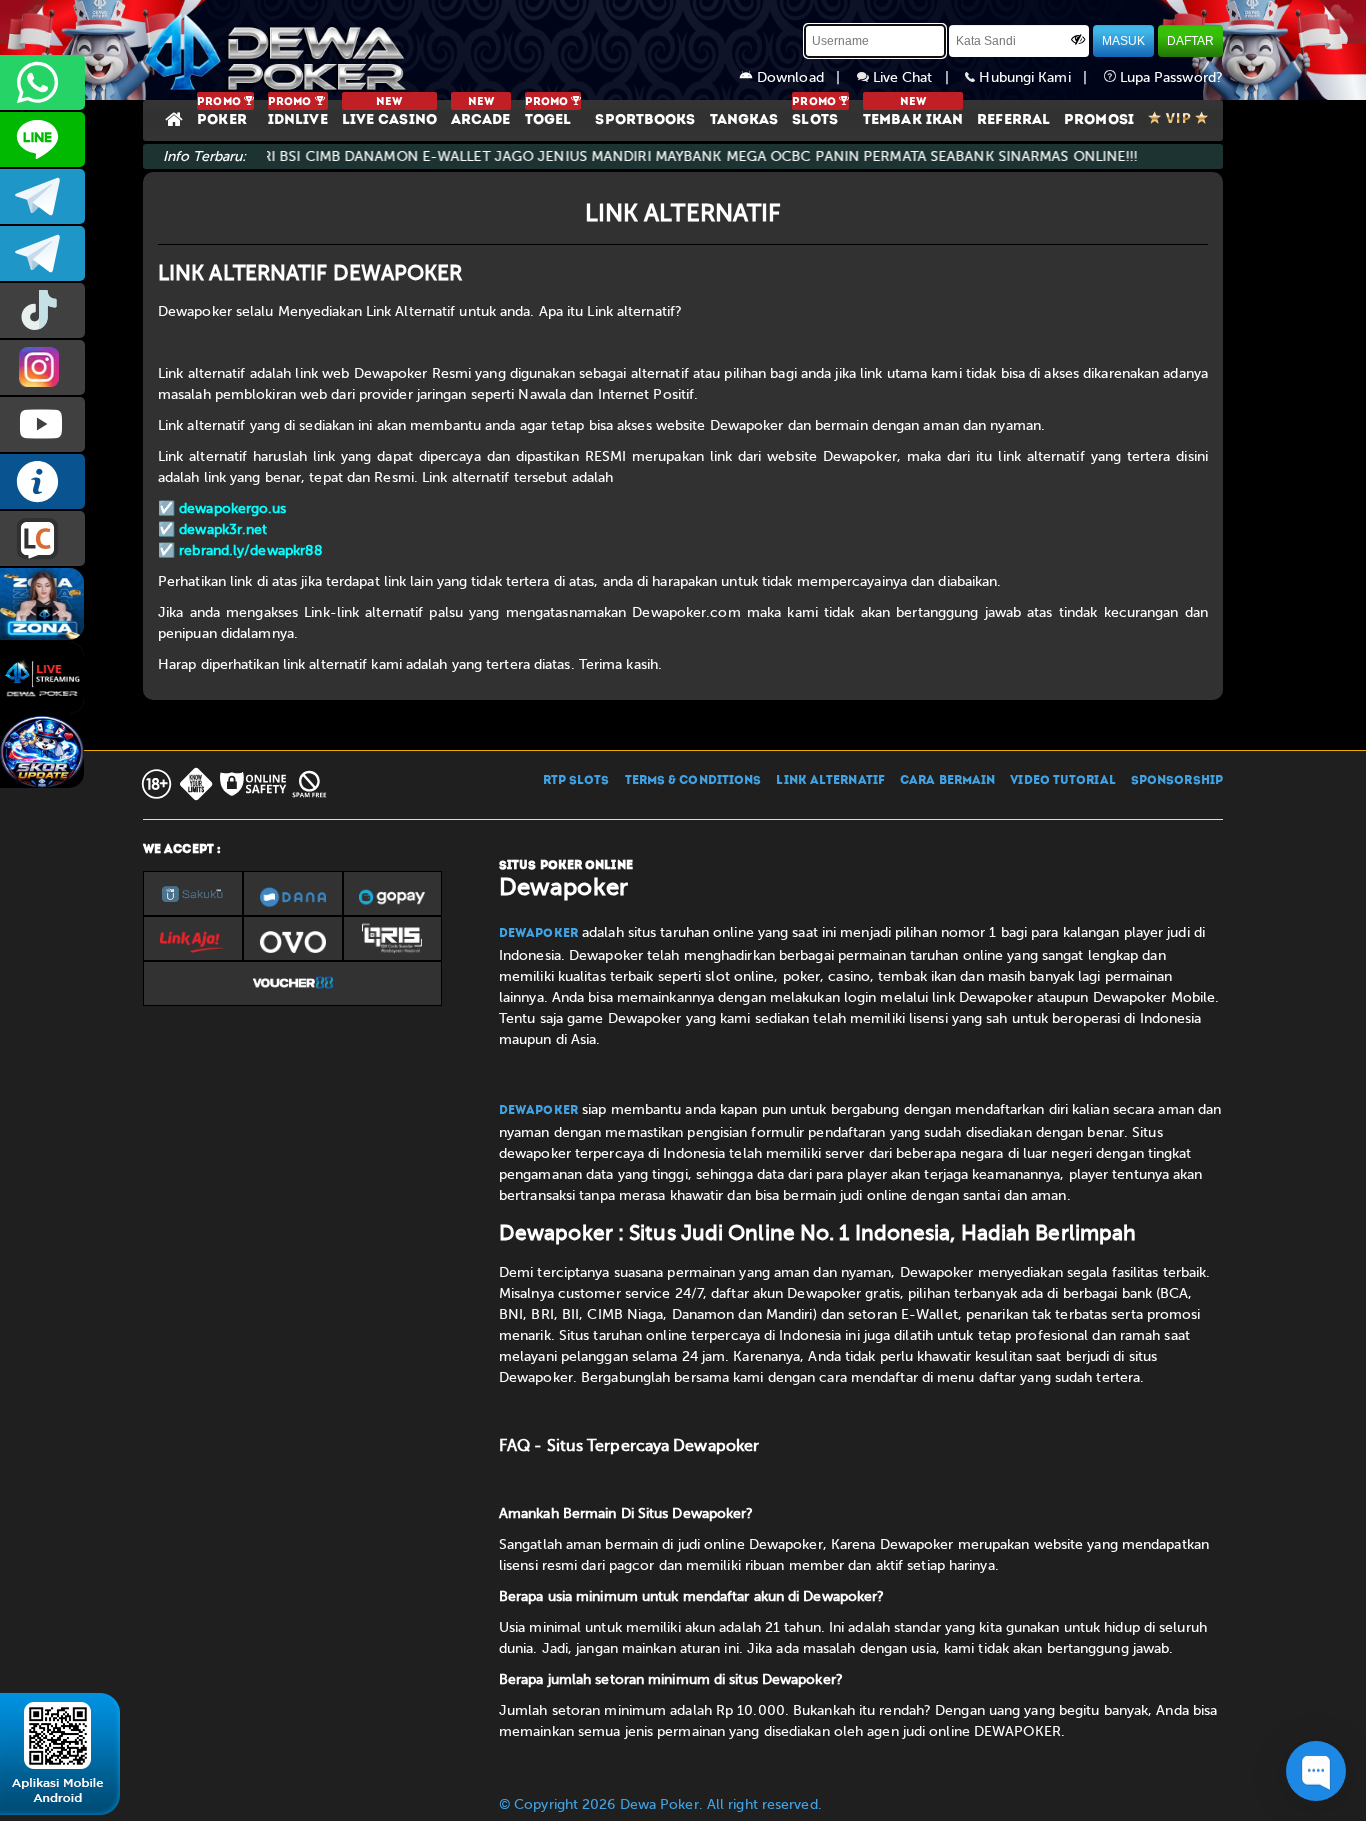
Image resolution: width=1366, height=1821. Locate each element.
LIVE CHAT (42, 538)
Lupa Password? (1170, 77)
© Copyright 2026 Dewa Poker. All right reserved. (660, 1804)
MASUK (1123, 41)
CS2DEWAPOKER (42, 139)
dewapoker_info (42, 253)
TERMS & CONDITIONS (693, 781)
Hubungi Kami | (1039, 77)
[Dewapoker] (278, 50)
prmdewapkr (42, 310)
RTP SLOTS (576, 781)
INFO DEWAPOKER (42, 481)
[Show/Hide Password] (1078, 39)
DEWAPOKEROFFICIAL (42, 424)
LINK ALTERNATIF (830, 781)
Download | (805, 77)
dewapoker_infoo (42, 196)
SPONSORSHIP (1177, 781)
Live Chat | (917, 77)
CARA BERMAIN (947, 781)
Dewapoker (538, 934)
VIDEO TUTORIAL (1062, 781)
